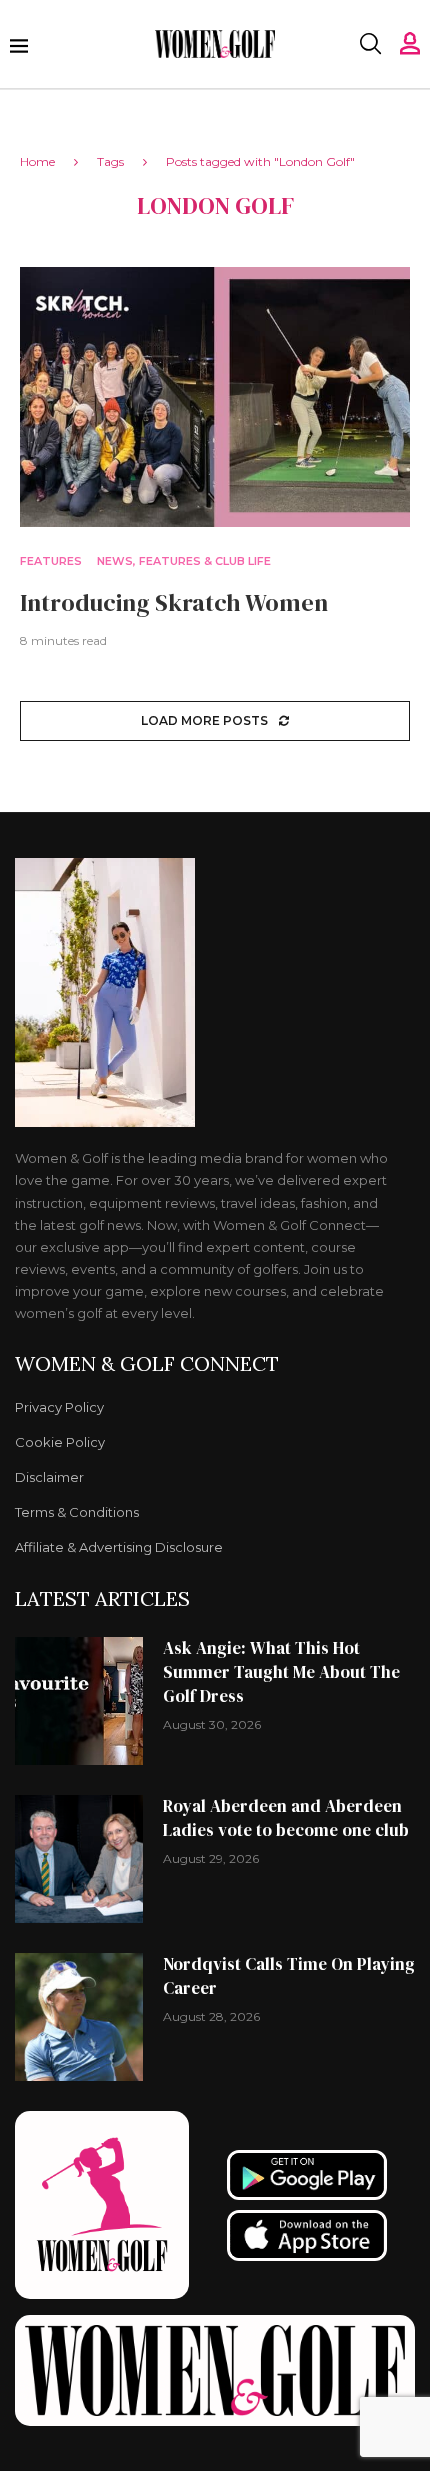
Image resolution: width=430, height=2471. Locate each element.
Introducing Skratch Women (174, 602)
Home (37, 161)
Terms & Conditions (77, 1512)
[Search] (370, 44)
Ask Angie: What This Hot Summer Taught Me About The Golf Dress (281, 1672)
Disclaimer (49, 1477)
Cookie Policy (60, 1442)
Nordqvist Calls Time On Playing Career (289, 1976)
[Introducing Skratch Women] (215, 397)
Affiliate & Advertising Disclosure (119, 1547)
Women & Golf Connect (147, 1364)
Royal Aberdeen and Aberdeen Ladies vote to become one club (286, 1818)
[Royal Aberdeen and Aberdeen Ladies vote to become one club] (79, 1859)
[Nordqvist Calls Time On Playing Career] (79, 2017)
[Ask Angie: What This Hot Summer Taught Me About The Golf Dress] (79, 1701)
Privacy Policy (59, 1407)
